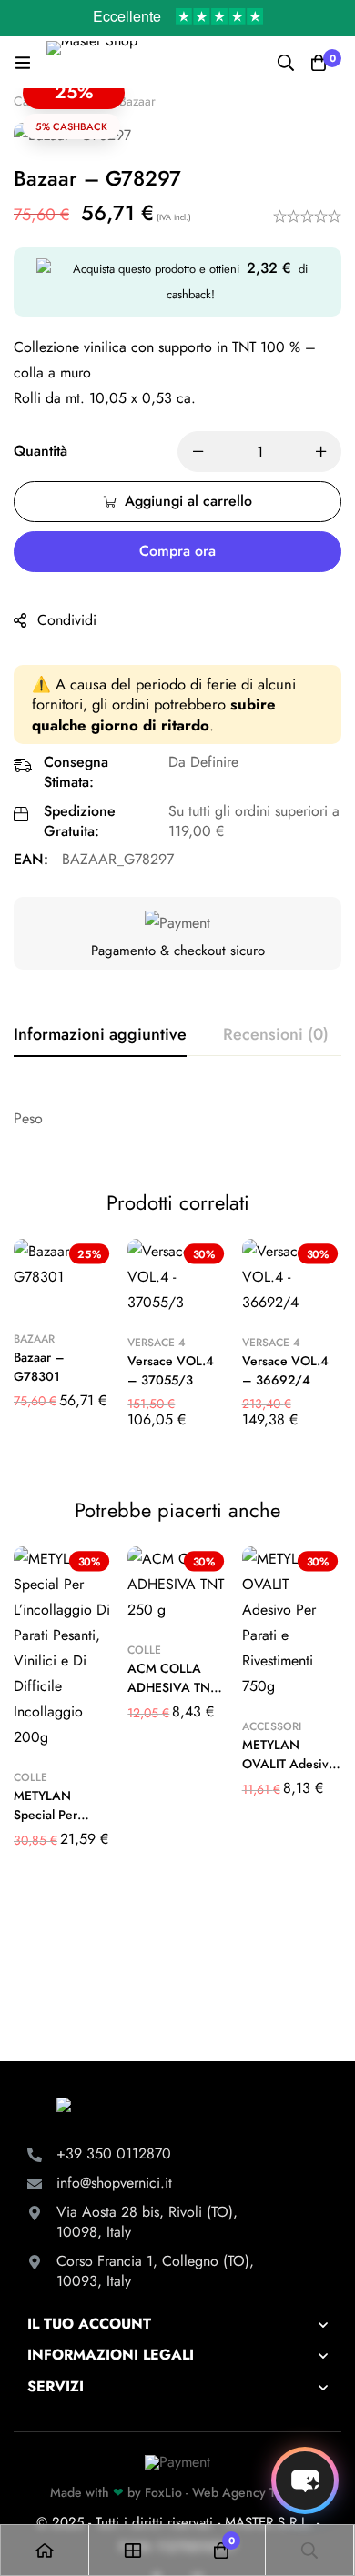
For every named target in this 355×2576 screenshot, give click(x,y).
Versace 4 (157, 1343)
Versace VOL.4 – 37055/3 (171, 1370)
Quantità (41, 451)
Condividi (67, 620)
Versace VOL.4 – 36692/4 (285, 1370)
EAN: (31, 859)
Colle (30, 1777)
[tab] (100, 1035)
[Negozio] (133, 2550)
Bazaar (137, 101)
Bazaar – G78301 (39, 1367)
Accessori (272, 1726)
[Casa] (45, 2550)
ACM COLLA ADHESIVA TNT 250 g (172, 1687)
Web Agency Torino (248, 2492)
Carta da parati (54, 101)
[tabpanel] (177, 1119)
